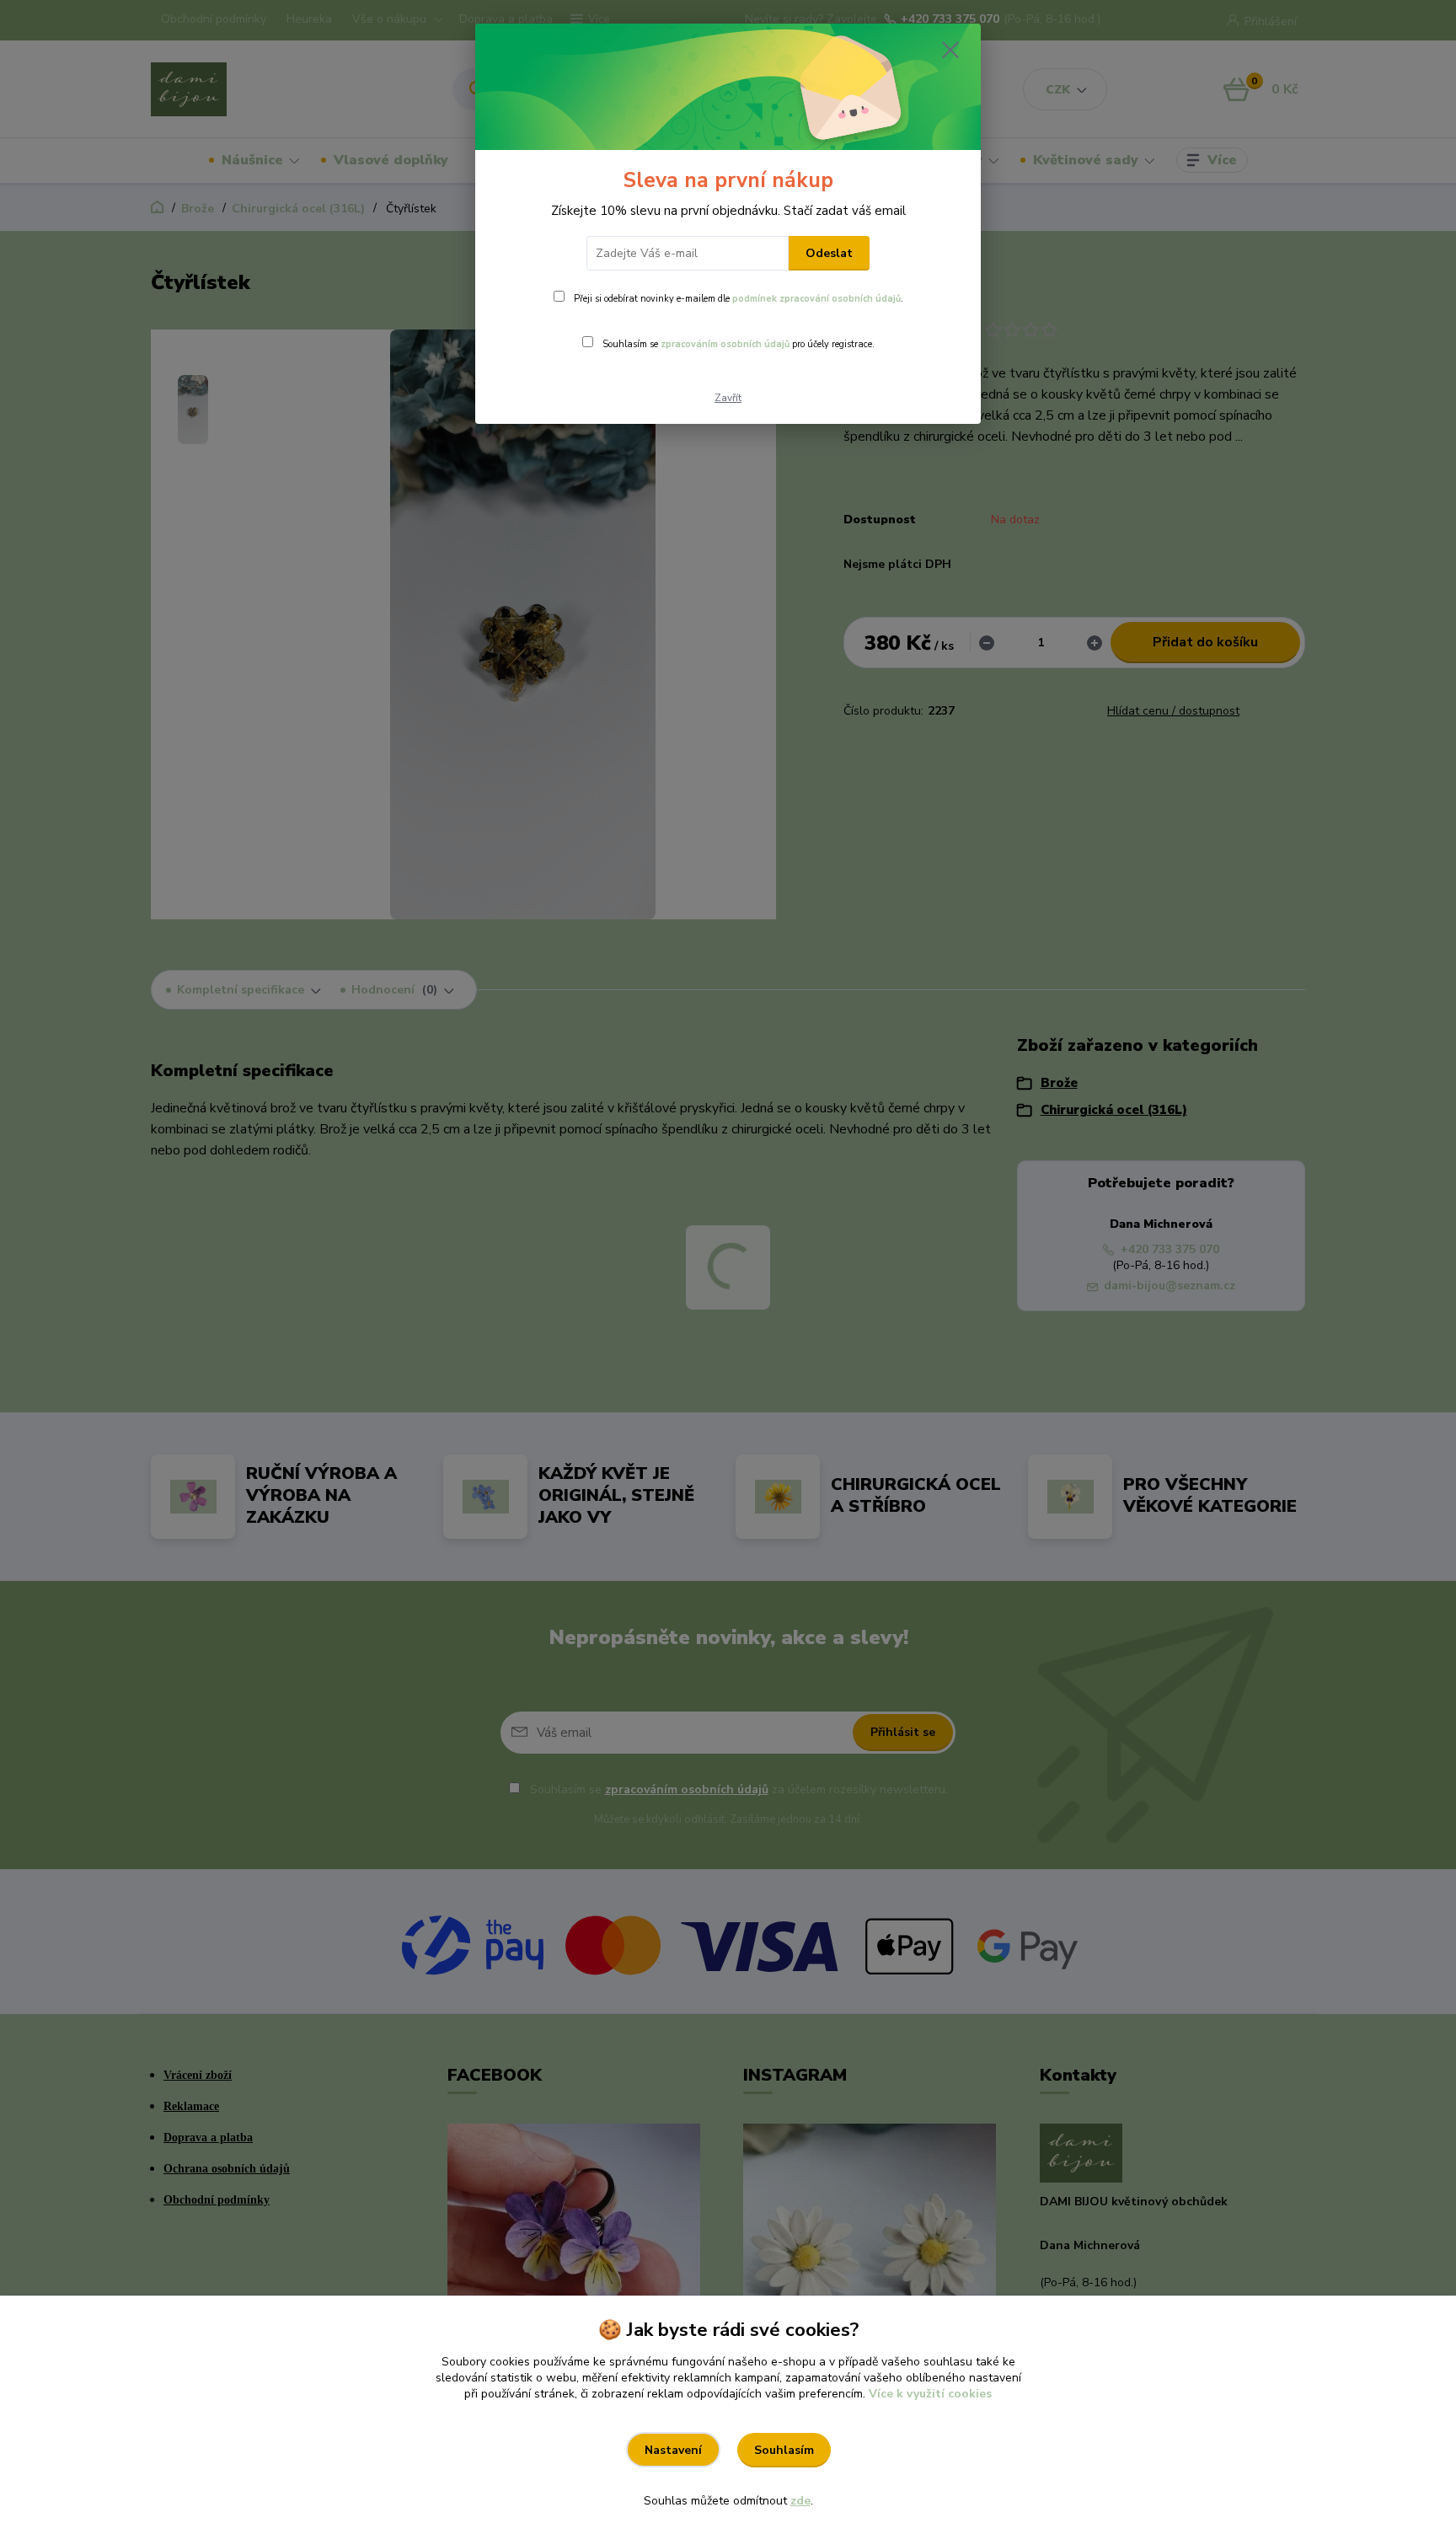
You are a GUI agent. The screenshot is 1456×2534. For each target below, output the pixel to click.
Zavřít (728, 398)
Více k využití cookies (930, 2394)
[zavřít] (950, 50)
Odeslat (829, 253)
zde (800, 2501)
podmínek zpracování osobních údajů (816, 299)
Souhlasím (784, 2450)
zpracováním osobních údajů (725, 344)
